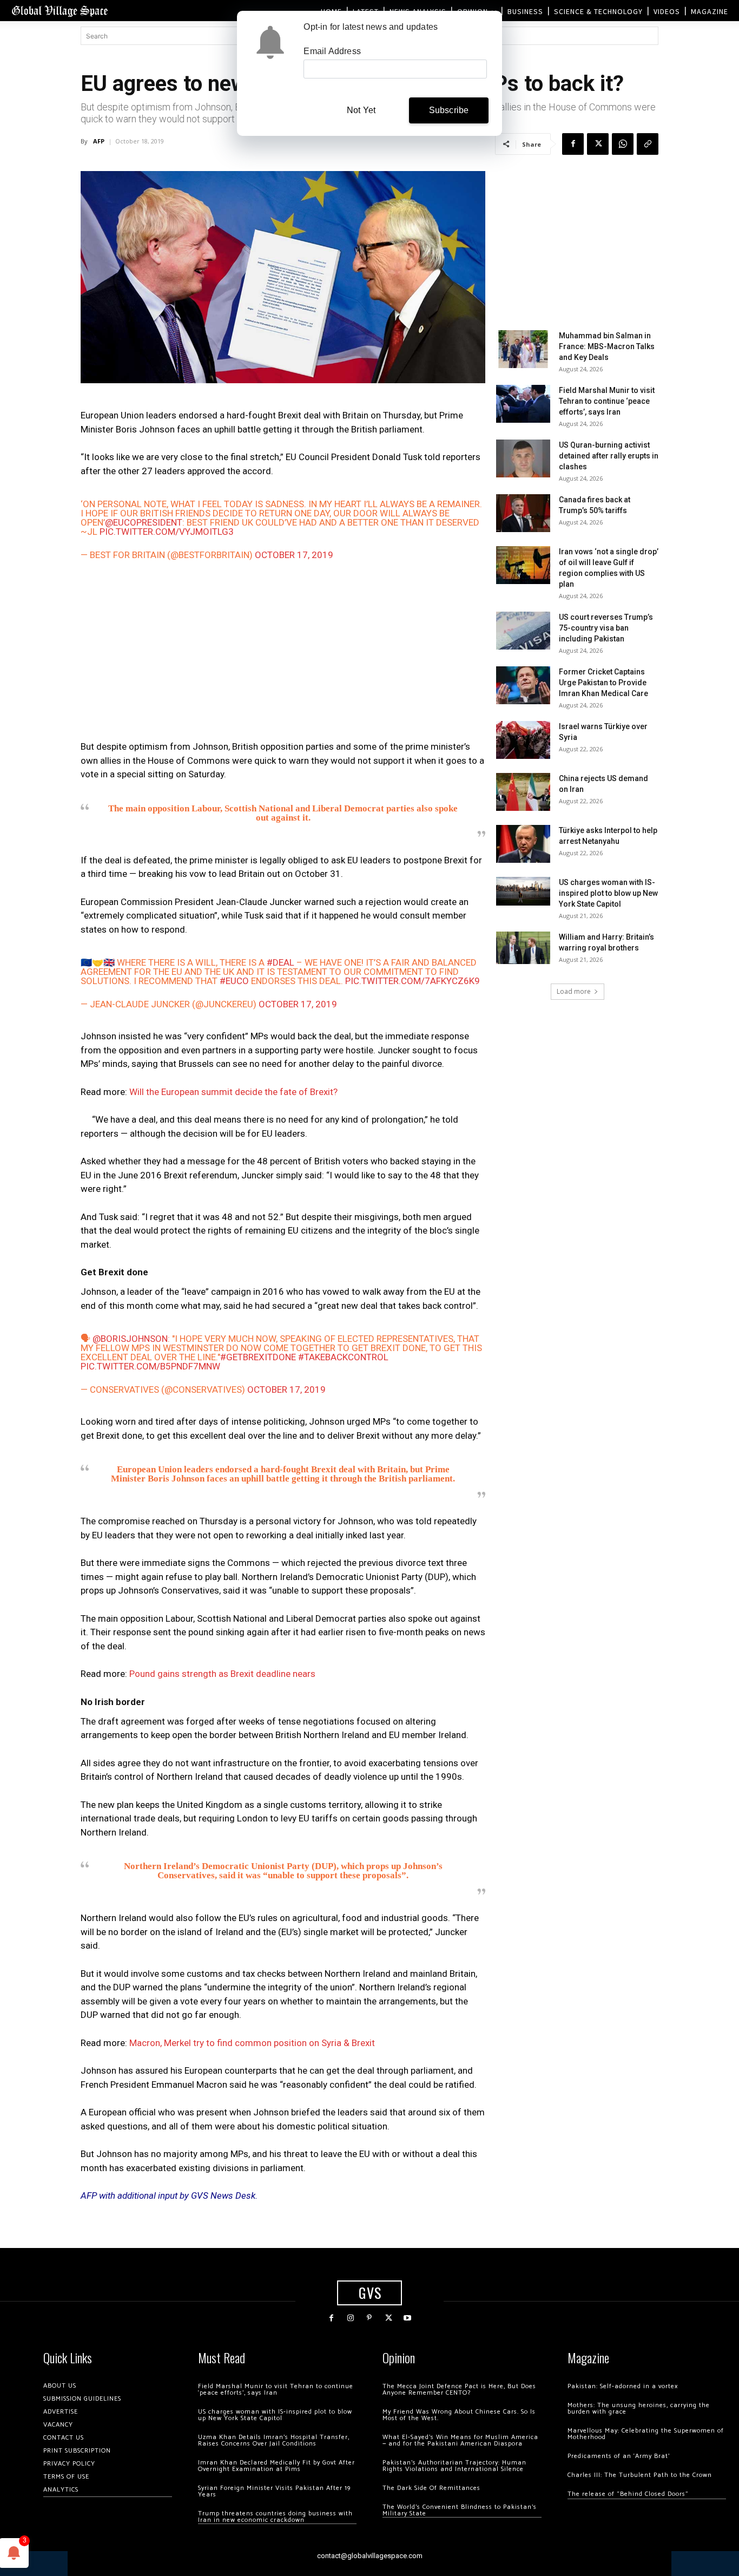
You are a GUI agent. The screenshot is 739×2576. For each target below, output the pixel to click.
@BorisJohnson (130, 1339)
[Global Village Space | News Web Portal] (60, 11)
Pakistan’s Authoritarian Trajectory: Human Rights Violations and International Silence (454, 2466)
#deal (281, 962)
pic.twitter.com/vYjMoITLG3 (167, 532)
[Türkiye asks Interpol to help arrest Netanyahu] (523, 844)
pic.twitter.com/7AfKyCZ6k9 (413, 981)
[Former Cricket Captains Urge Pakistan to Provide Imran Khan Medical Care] (523, 685)
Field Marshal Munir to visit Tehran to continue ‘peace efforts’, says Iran (607, 401)
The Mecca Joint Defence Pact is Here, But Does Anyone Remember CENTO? (459, 2390)
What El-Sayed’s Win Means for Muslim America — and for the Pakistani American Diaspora (460, 2440)
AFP (99, 141)
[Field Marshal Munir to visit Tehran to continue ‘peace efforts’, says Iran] (523, 404)
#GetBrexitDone (258, 1357)
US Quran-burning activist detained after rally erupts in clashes (609, 456)
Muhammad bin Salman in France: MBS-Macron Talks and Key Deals (607, 346)
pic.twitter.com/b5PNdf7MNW (150, 1366)
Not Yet (361, 110)
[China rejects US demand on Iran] (523, 792)
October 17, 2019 (294, 555)
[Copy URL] (648, 144)
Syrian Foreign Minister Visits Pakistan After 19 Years (274, 2491)
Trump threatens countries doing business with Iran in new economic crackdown (275, 2517)
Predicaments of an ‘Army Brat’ (619, 2456)
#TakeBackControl (343, 1357)
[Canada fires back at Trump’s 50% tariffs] (523, 513)
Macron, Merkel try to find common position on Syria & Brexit (252, 2043)
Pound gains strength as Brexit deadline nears (222, 1674)
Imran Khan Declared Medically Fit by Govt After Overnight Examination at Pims (276, 2466)
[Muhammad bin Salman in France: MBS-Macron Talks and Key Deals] (523, 349)
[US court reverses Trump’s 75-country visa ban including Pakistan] (523, 631)
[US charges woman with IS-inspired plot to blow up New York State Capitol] (523, 891)
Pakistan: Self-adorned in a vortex (623, 2386)
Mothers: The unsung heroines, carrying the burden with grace (639, 2408)
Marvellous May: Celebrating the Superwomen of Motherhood (646, 2434)
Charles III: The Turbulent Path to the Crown (640, 2475)
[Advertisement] (283, 656)
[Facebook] (573, 144)
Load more (574, 991)
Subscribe (449, 110)
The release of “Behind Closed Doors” (628, 2494)
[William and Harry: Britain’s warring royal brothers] (523, 948)
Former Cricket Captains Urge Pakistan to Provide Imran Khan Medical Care (603, 683)
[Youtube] (408, 2318)
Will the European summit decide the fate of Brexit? (233, 1092)
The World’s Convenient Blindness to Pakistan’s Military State (460, 2510)
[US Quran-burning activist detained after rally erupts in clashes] (523, 458)
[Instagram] (350, 2318)
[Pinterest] (369, 2318)
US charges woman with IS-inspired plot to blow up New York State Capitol (608, 893)
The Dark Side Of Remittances (431, 2488)
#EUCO (234, 981)
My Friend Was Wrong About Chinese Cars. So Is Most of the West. (459, 2415)
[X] (598, 144)
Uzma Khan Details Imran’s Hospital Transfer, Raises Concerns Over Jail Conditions (274, 2440)
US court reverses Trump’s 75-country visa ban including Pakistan (606, 628)
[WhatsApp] (623, 144)
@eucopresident (144, 522)
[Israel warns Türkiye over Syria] (523, 740)
